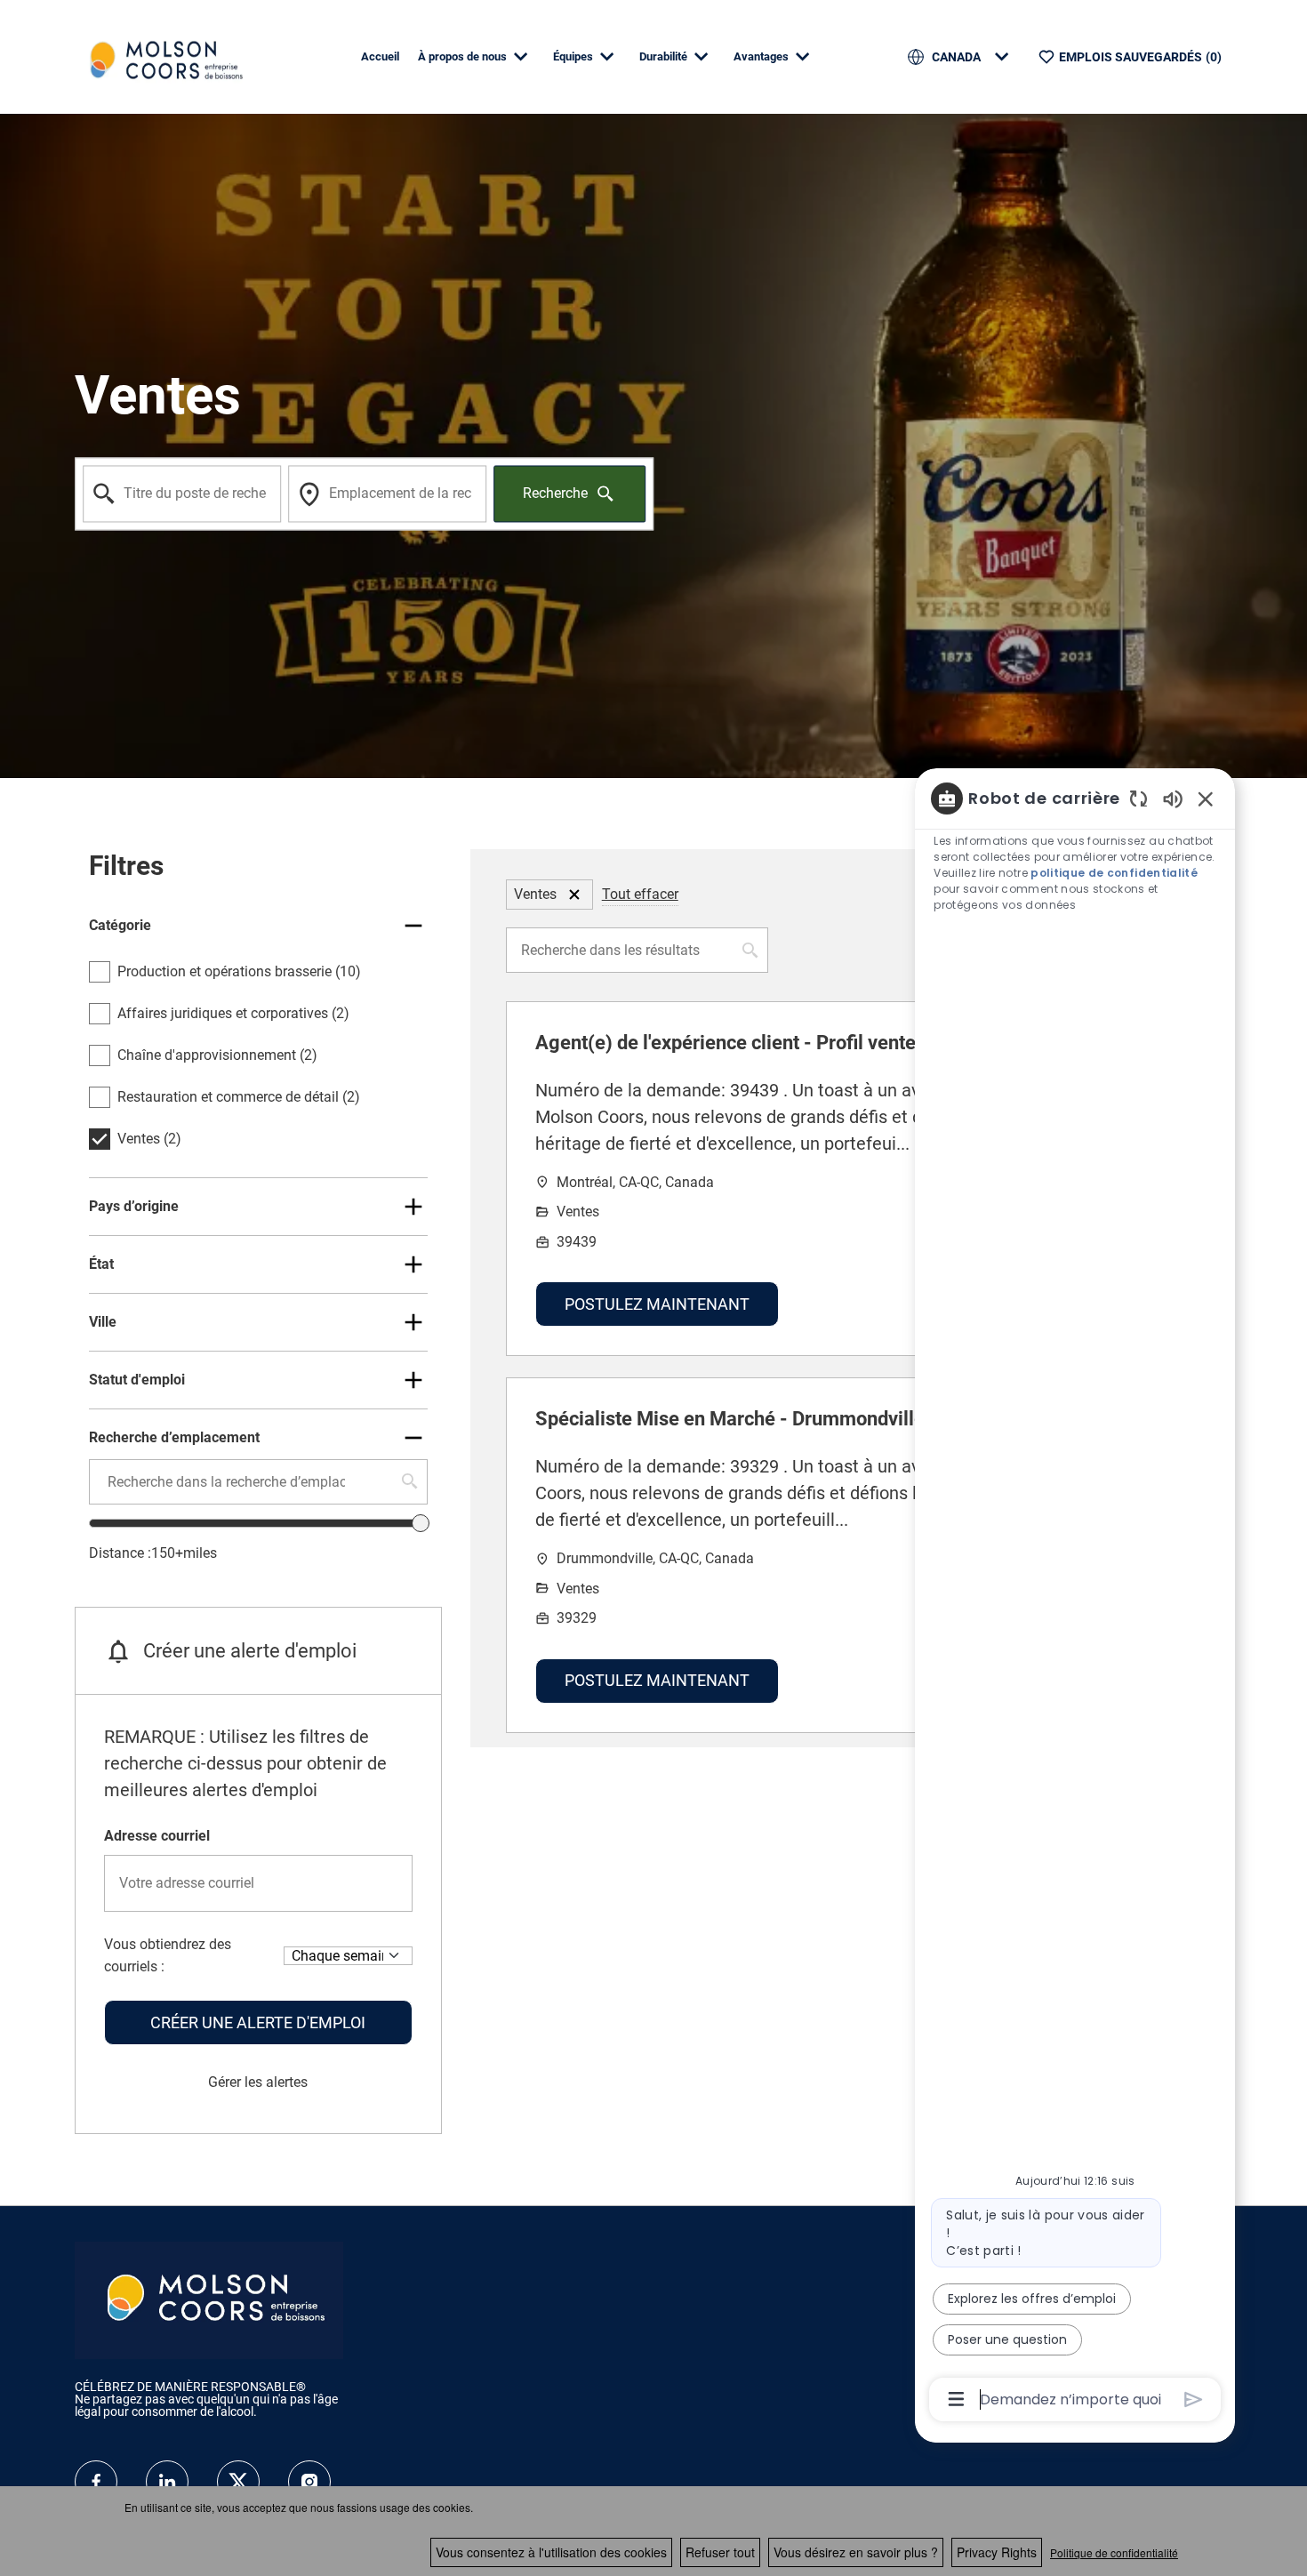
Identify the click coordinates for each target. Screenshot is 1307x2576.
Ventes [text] (149, 1139)
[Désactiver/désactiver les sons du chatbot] (1173, 798)
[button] (574, 895)
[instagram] (309, 2482)
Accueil (380, 56)
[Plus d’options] (956, 2399)
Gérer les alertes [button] (258, 2082)
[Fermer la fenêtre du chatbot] (1206, 798)
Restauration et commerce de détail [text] (239, 1097)
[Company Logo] (164, 56)
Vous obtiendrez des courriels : (168, 1956)
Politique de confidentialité (1114, 2552)
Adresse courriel (157, 1836)
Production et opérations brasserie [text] (239, 971)
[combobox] (182, 494)
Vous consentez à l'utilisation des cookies (551, 2552)
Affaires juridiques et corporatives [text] (233, 1013)
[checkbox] (100, 972)
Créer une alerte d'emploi (258, 2022)
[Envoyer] (1194, 2399)
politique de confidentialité (1114, 873)
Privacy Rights (997, 2552)
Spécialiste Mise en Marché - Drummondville (730, 1419)
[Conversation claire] (1139, 798)
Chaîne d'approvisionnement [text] (217, 1055)
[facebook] (96, 2482)
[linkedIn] (167, 2482)
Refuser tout (720, 2552)
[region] (1075, 1597)
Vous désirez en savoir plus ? (856, 2552)
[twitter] (238, 2482)
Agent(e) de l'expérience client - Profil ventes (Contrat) (772, 1043)
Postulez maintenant (657, 1304)
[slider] (421, 1523)
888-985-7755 (150, 2424)
